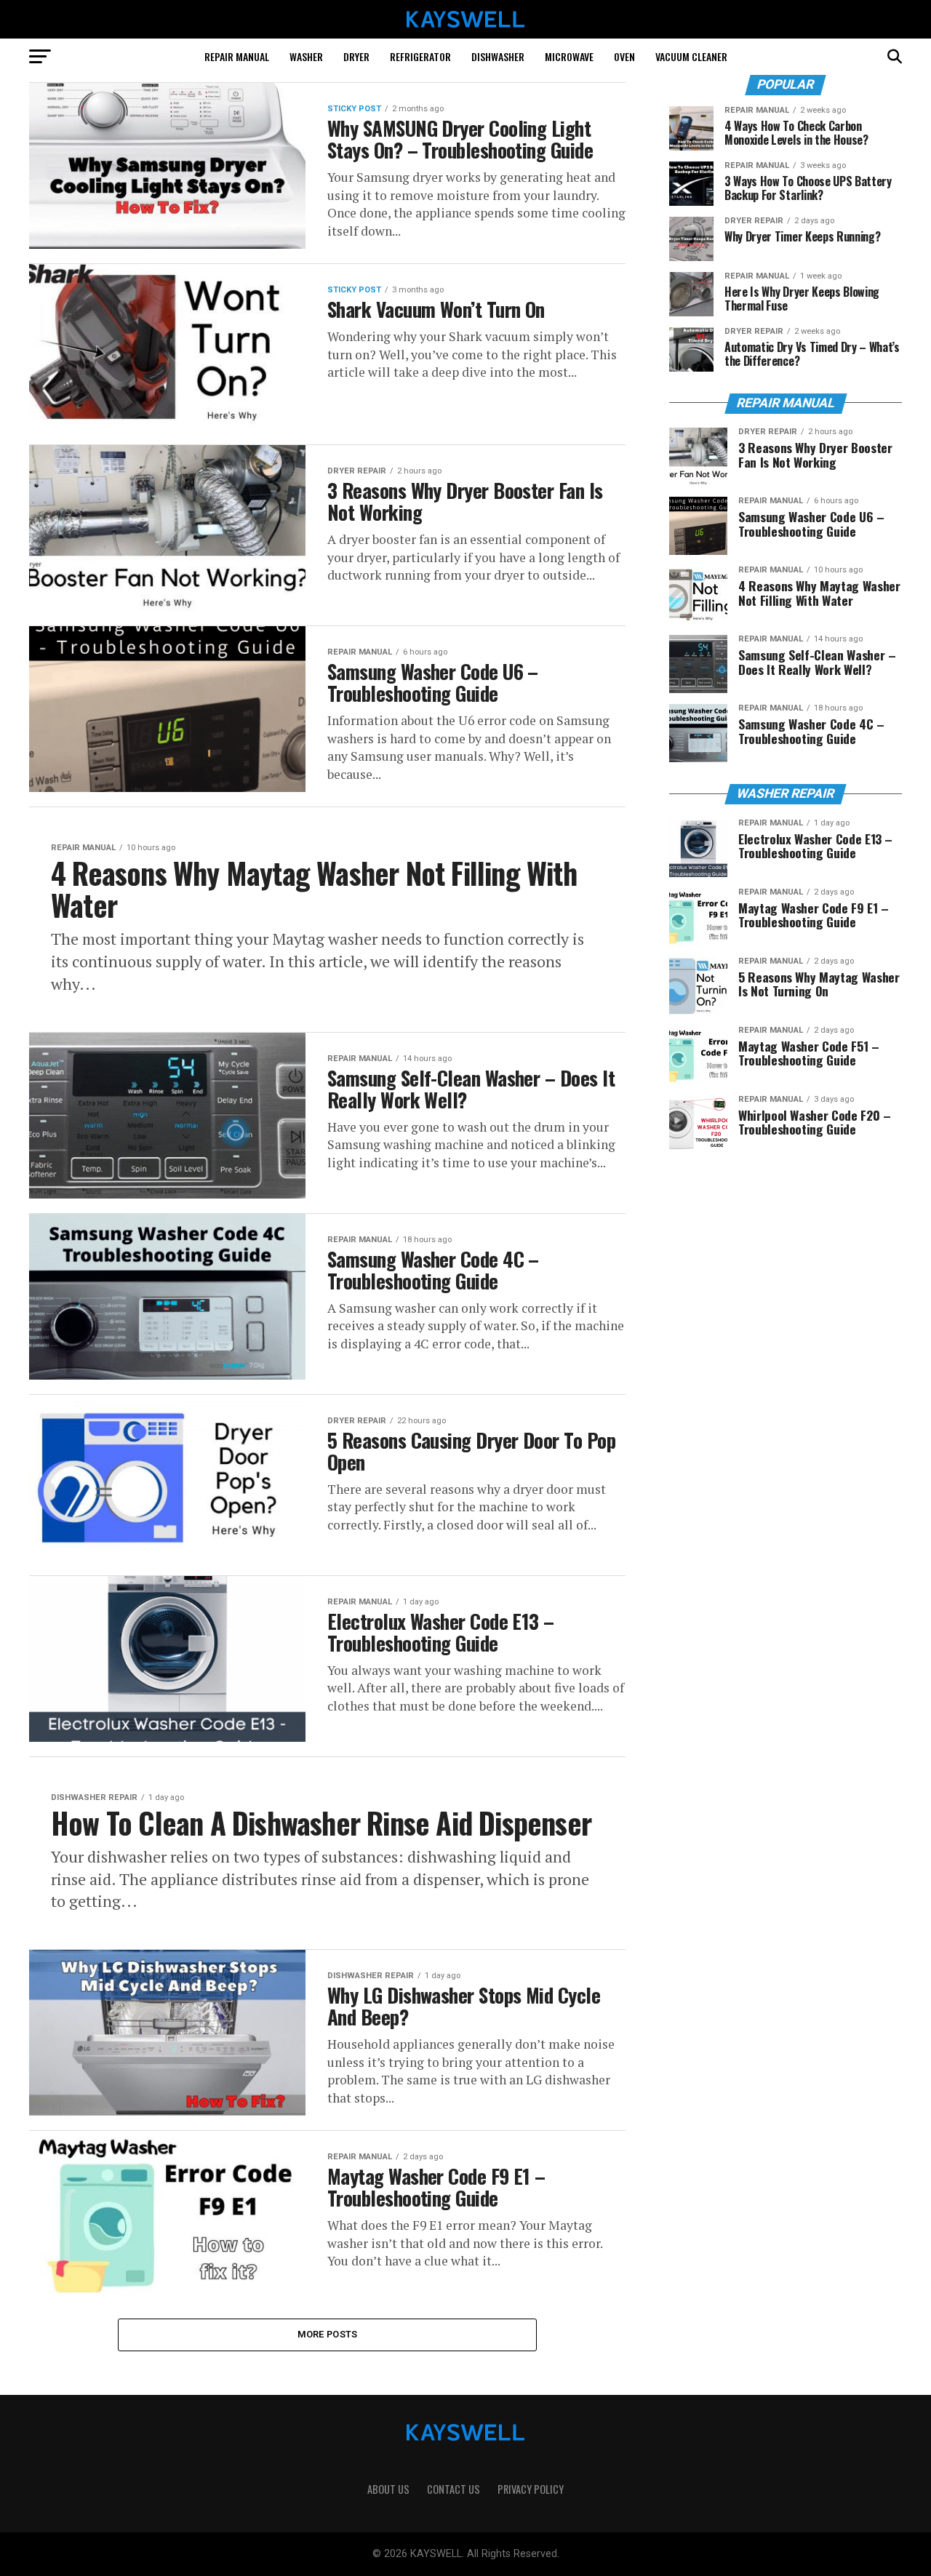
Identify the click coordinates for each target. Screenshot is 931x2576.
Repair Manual (237, 56)
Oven (624, 56)
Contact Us (453, 2489)
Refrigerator (420, 56)
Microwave (569, 56)
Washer (306, 56)
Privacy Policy (531, 2489)
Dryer (356, 56)
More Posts (328, 2334)
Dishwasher (498, 56)
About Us (388, 2489)
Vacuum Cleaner (691, 56)
